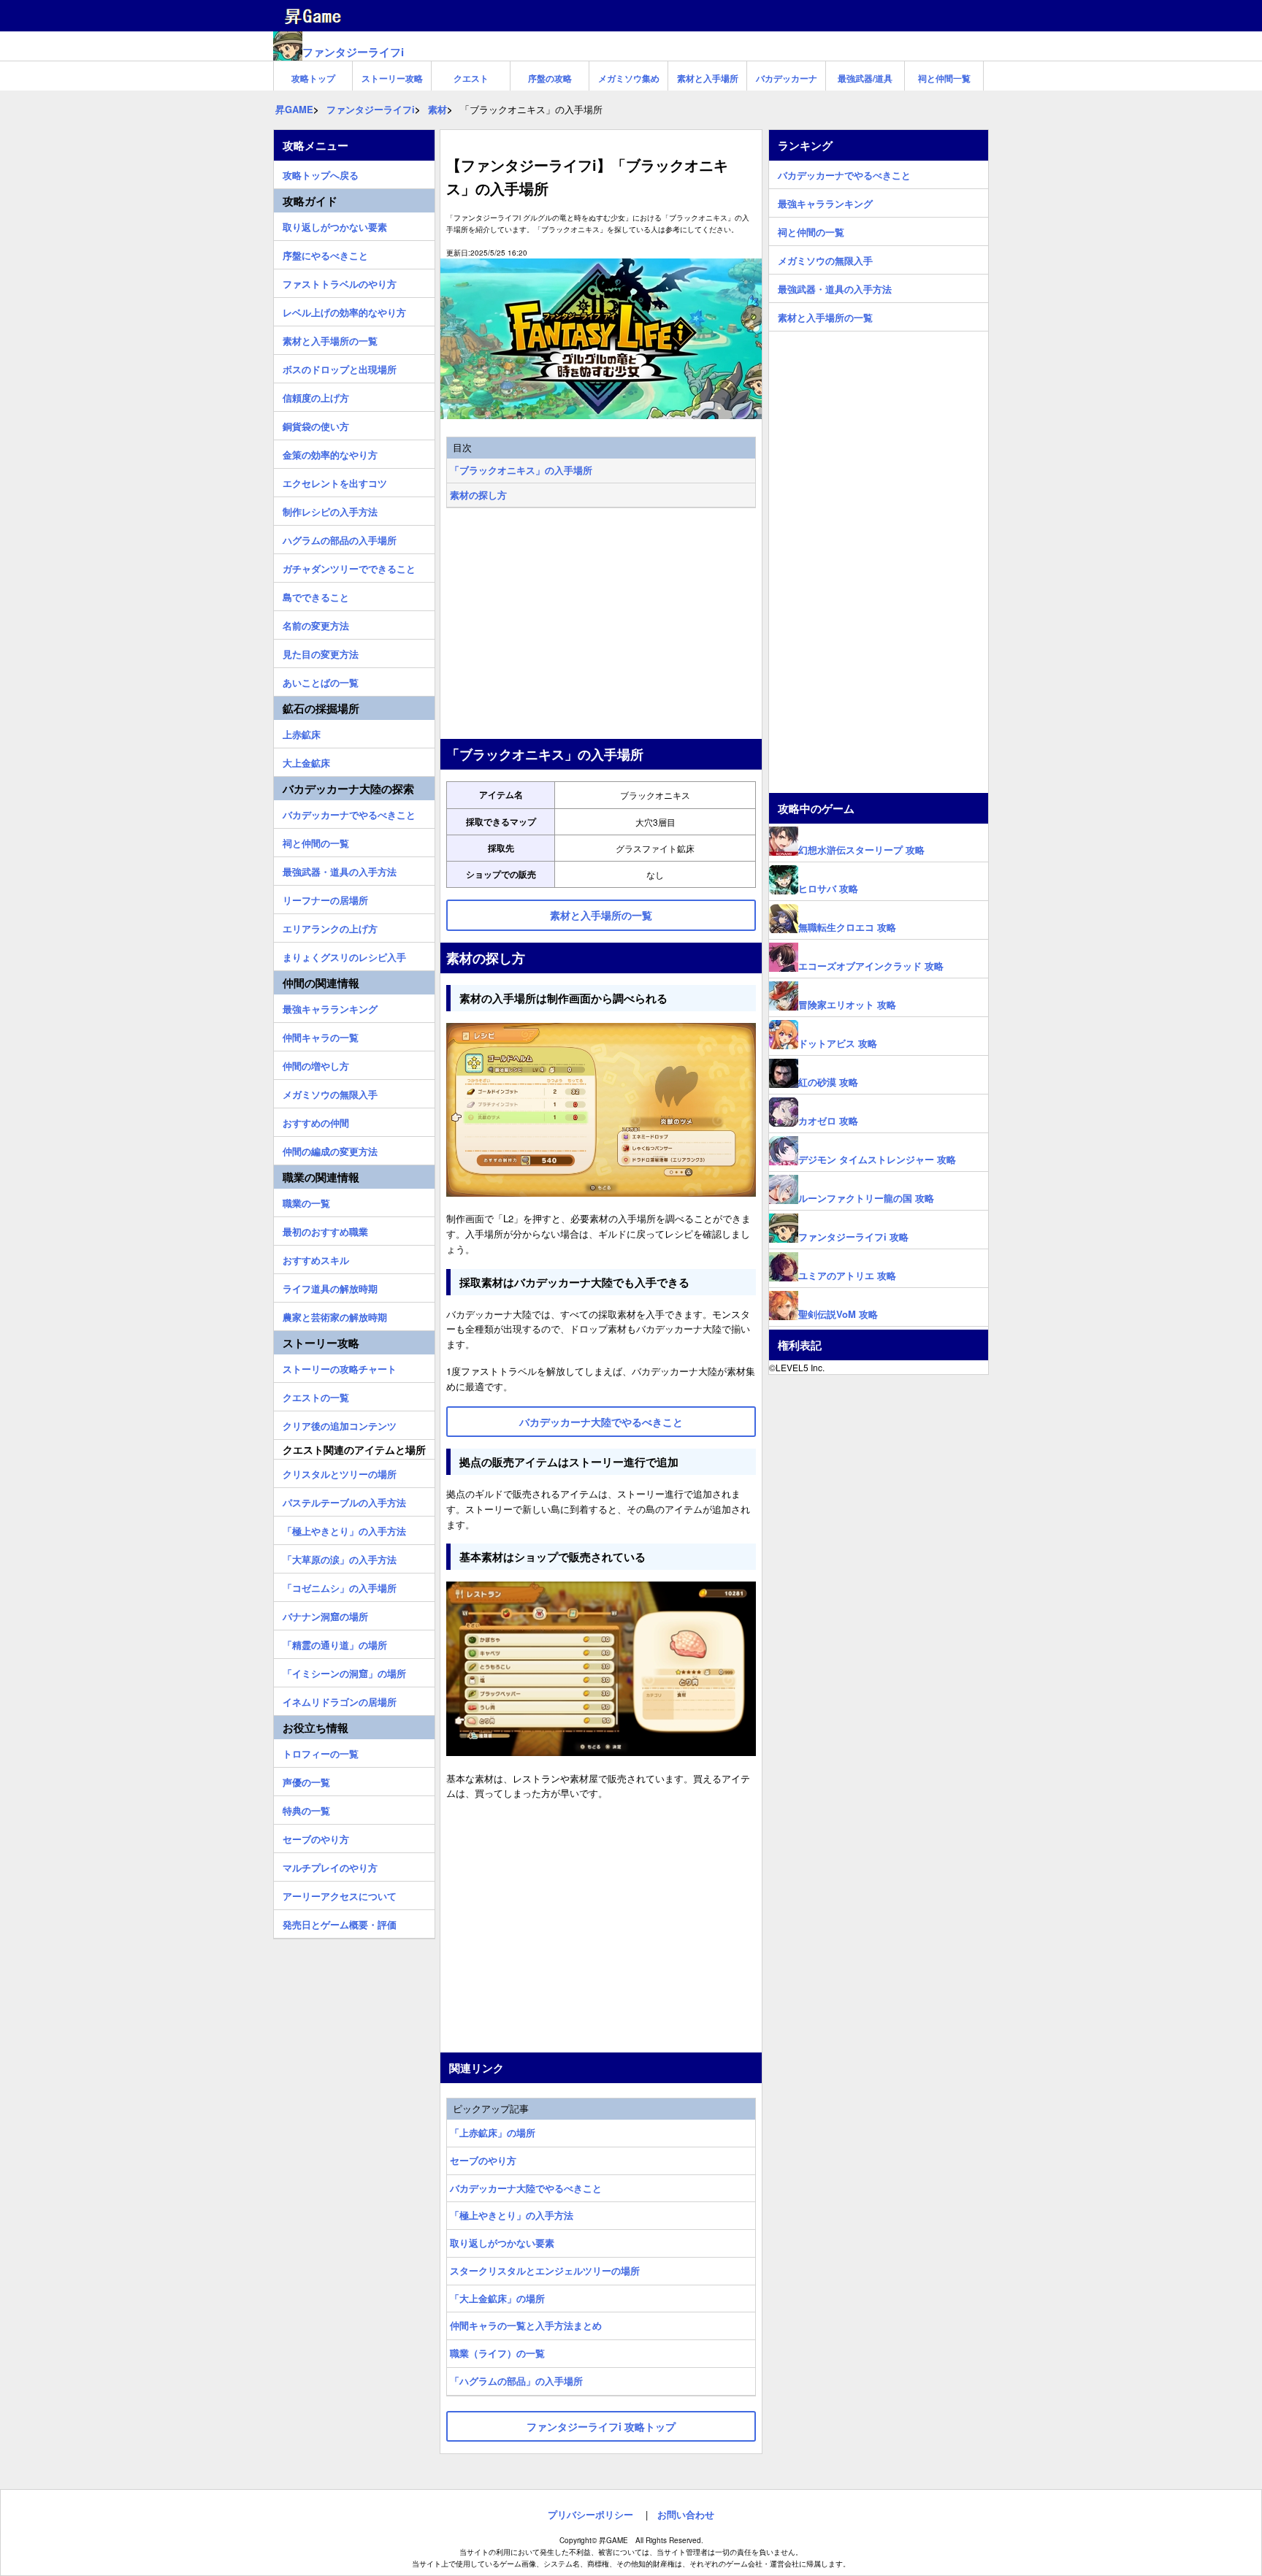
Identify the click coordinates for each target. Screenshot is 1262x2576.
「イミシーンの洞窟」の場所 (344, 1671)
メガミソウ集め (629, 78)
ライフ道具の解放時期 (330, 1287)
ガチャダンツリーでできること (349, 567)
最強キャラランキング (330, 1007)
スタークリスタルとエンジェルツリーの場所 (545, 2270)
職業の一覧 (306, 1201)
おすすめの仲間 (316, 1121)
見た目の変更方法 (321, 652)
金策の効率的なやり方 (330, 453)
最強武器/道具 (865, 78)
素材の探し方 (478, 495)
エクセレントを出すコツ (335, 481)
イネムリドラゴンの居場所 (340, 1700)
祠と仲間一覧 (944, 78)
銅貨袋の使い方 (316, 424)
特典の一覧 (306, 1809)
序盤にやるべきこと (325, 253)
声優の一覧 (306, 1780)
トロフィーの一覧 (321, 1752)
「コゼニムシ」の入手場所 (340, 1586)
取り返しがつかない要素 (502, 2243)
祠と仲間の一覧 (316, 841)
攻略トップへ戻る (321, 173)
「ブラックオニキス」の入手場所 (521, 470)
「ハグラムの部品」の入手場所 (516, 2381)
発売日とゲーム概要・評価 (340, 1923)
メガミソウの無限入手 (330, 1092)
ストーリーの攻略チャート (340, 1367)
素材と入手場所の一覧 (330, 339)
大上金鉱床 (306, 761)
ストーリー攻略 (392, 78)
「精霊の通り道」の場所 (335, 1643)
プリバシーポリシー (590, 2514)
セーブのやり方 (483, 2160)
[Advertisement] (601, 625)
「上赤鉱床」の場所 (493, 2132)
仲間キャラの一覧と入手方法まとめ (526, 2325)
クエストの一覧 (316, 1395)
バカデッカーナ (787, 78)
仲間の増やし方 (316, 1064)
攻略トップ (313, 78)
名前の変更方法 (316, 624)
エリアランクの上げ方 (330, 927)
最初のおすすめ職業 (325, 1230)
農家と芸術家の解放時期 (335, 1315)
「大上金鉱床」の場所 (497, 2298)
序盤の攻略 (550, 78)
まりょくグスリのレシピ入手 (344, 955)
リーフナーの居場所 (325, 898)
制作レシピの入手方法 (330, 510)
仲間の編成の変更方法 (330, 1149)
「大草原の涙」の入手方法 (340, 1557)
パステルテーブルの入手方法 (344, 1500)
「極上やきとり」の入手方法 (512, 2215)
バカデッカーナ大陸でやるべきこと (526, 2188)
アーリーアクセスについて (340, 1894)
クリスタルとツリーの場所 (340, 1472)
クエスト (471, 78)
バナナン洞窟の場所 (325, 1614)
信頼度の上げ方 (316, 396)
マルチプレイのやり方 (330, 1866)
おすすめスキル (316, 1258)
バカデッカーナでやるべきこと (349, 813)
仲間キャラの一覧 (321, 1035)
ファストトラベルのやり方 (340, 282)
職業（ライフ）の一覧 (497, 2353)
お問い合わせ (686, 2514)
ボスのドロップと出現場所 (340, 367)
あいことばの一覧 (321, 681)
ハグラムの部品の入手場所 (340, 538)
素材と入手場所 (708, 78)
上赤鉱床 (302, 732)
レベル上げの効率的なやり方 (344, 310)
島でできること (316, 595)
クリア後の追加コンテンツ (340, 1424)
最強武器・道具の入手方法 (340, 870)
